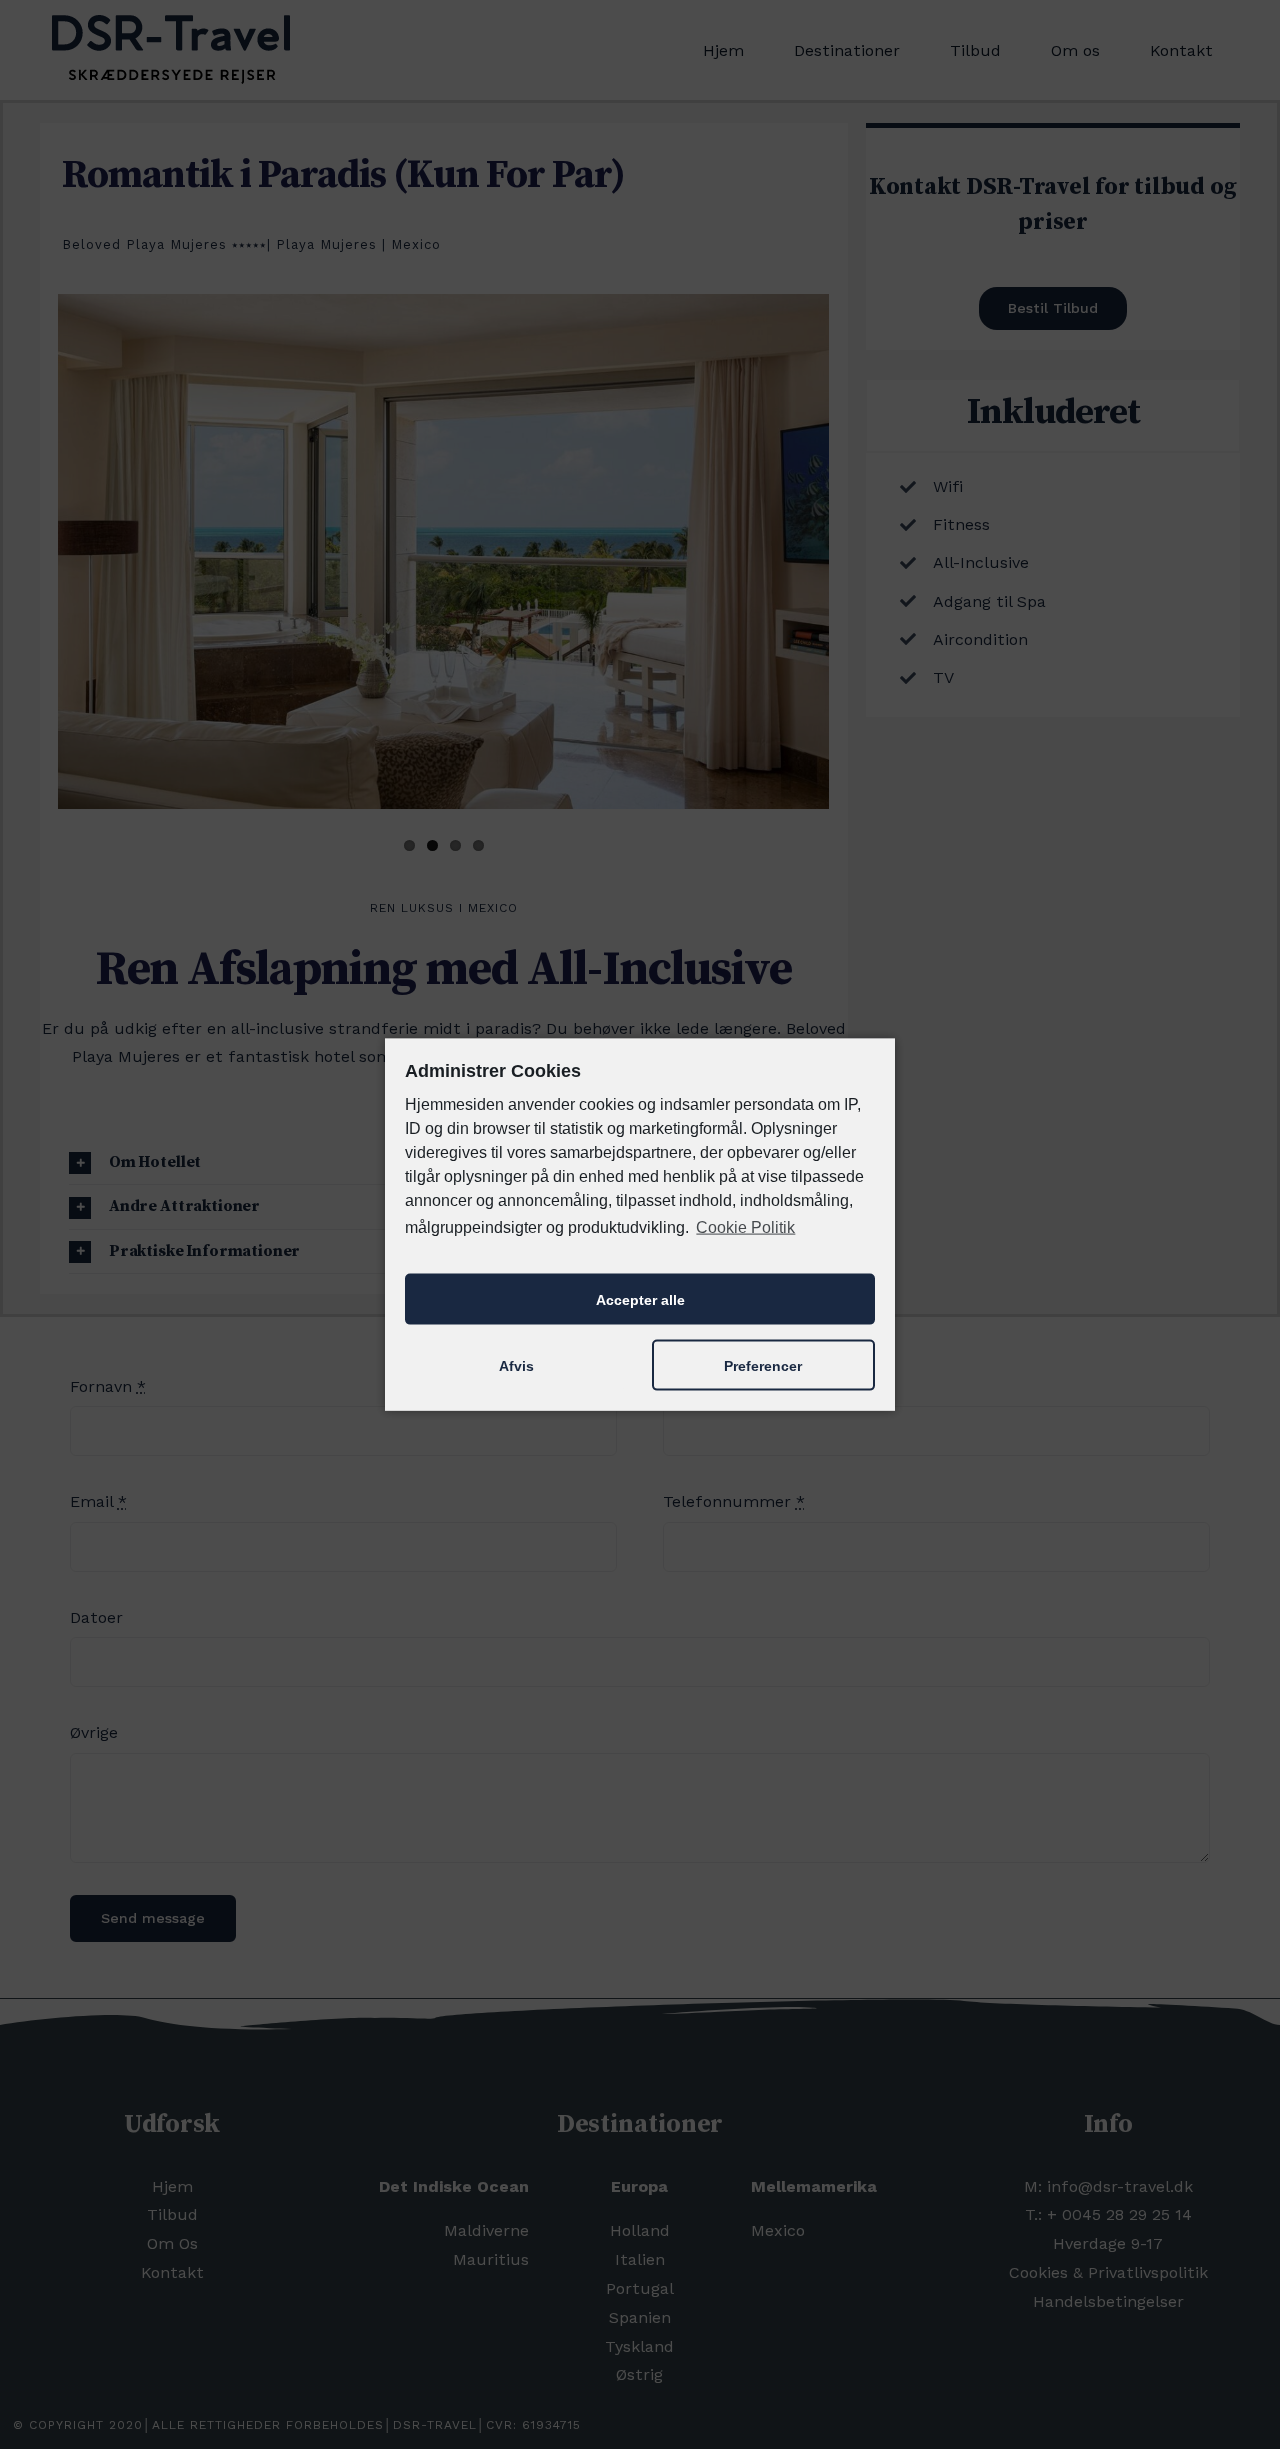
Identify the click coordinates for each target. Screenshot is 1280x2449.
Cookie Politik (745, 1226)
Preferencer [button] (763, 1365)
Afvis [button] (516, 1365)
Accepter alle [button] (640, 1299)
